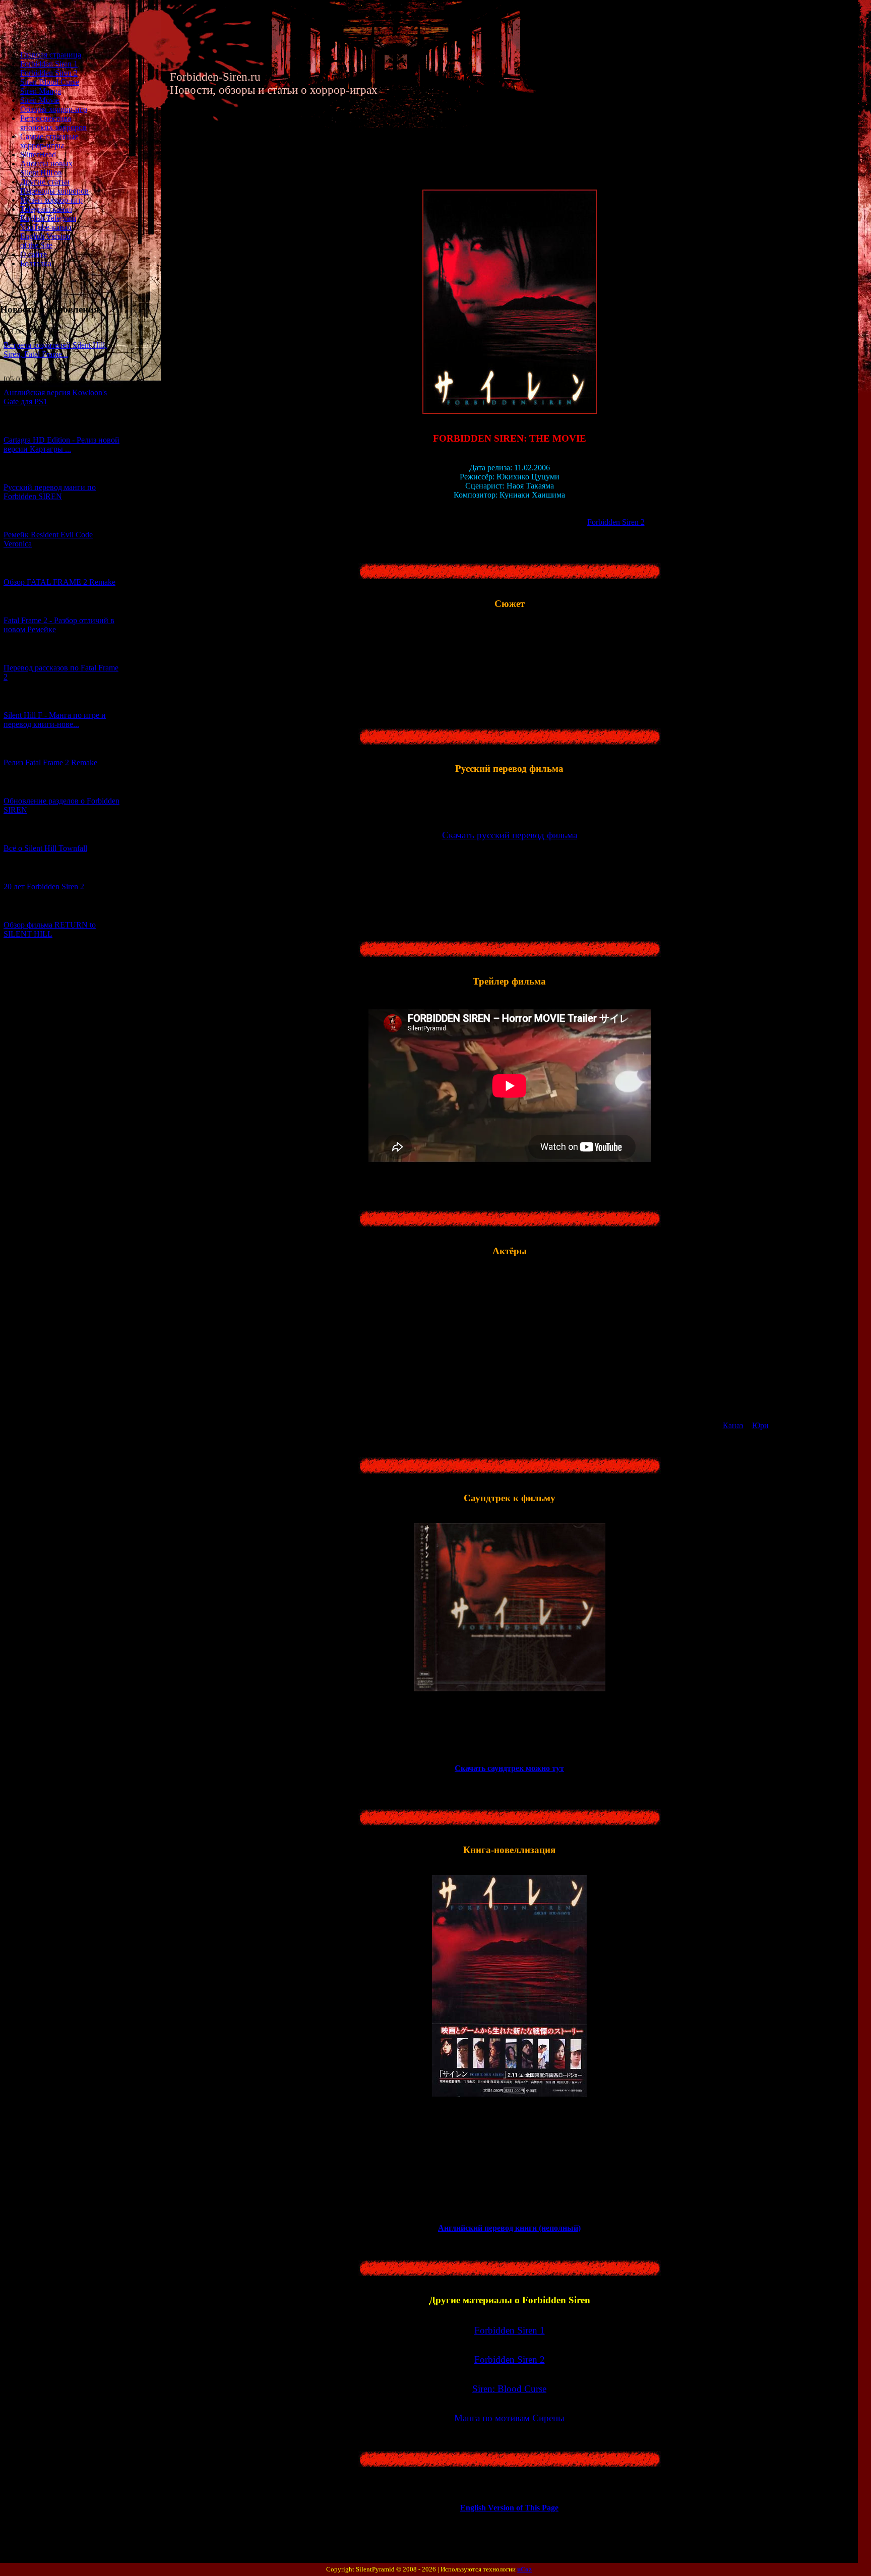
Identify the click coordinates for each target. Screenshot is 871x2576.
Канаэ (733, 1425)
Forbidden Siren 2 (49, 73)
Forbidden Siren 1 (49, 64)
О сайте (34, 254)
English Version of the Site (45, 241)
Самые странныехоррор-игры (49, 141)
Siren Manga (41, 91)
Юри (760, 1425)
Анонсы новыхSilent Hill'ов (46, 168)
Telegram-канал (46, 209)
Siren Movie (40, 100)
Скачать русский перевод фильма (510, 835)
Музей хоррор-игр (51, 200)
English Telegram (48, 218)
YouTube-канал (46, 227)
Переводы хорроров (54, 191)
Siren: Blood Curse (509, 2389)
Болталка (36, 263)
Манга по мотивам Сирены (509, 2418)
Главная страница (51, 55)
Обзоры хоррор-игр (54, 109)
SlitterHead (38, 155)
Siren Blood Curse (50, 82)
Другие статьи (45, 182)
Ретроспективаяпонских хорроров (53, 123)
